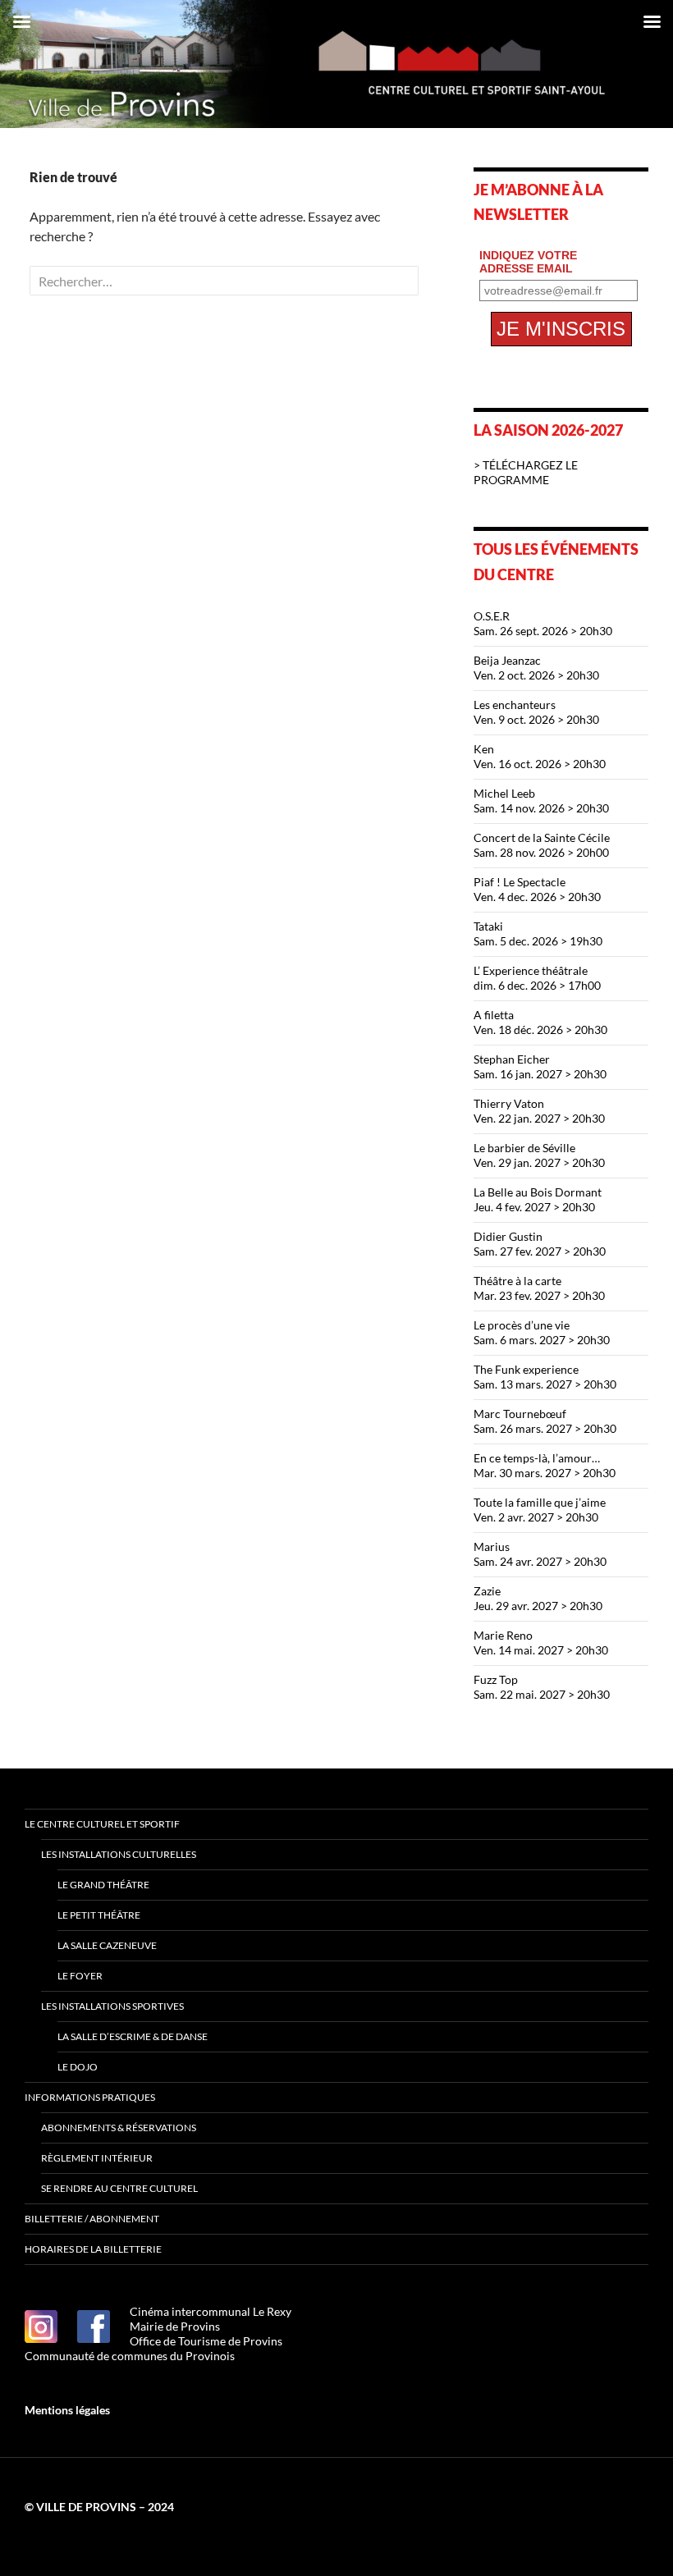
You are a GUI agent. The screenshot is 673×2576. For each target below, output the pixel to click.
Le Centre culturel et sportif (102, 1824)
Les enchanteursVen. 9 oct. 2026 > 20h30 (536, 712)
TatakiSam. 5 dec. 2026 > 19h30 (538, 933)
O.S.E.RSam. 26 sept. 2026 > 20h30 (543, 623)
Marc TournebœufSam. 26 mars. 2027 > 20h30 (545, 1421)
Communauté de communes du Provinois (130, 2356)
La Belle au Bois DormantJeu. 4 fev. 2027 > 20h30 (538, 1199)
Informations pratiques (90, 2097)
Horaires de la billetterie (93, 2249)
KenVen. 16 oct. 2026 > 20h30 (540, 756)
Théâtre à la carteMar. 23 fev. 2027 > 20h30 (539, 1288)
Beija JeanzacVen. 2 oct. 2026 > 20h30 (536, 668)
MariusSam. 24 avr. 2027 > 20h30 (540, 1554)
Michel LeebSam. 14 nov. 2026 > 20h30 (541, 801)
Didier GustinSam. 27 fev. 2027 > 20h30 (540, 1244)
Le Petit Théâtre (99, 1915)
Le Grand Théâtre (103, 1885)
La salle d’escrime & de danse (133, 2036)
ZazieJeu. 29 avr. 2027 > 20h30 (538, 1598)
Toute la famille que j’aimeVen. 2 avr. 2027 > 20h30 (540, 1510)
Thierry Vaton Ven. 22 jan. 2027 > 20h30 (539, 1111)
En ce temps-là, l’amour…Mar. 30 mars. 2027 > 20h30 (545, 1465)
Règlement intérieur (97, 2158)
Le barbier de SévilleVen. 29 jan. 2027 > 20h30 (539, 1155)
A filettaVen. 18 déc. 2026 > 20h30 (540, 1022)
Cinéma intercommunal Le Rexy (211, 2311)
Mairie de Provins (175, 2326)
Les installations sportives (112, 2006)
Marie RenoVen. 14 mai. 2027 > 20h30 (541, 1643)
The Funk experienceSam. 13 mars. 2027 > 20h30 (545, 1377)
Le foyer (80, 1976)
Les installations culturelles (119, 1854)
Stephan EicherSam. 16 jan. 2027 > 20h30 (540, 1066)
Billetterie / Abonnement (92, 2219)
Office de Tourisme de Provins (206, 2341)
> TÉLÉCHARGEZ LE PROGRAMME (526, 472)
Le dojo (78, 2067)
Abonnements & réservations (119, 2128)
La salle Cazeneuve (107, 1945)
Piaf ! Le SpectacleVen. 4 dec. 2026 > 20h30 (537, 889)
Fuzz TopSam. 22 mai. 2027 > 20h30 (542, 1687)
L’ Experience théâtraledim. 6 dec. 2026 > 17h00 (537, 978)
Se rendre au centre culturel (119, 2188)
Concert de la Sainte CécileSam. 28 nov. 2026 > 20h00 (542, 845)
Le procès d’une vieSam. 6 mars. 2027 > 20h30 (542, 1332)
